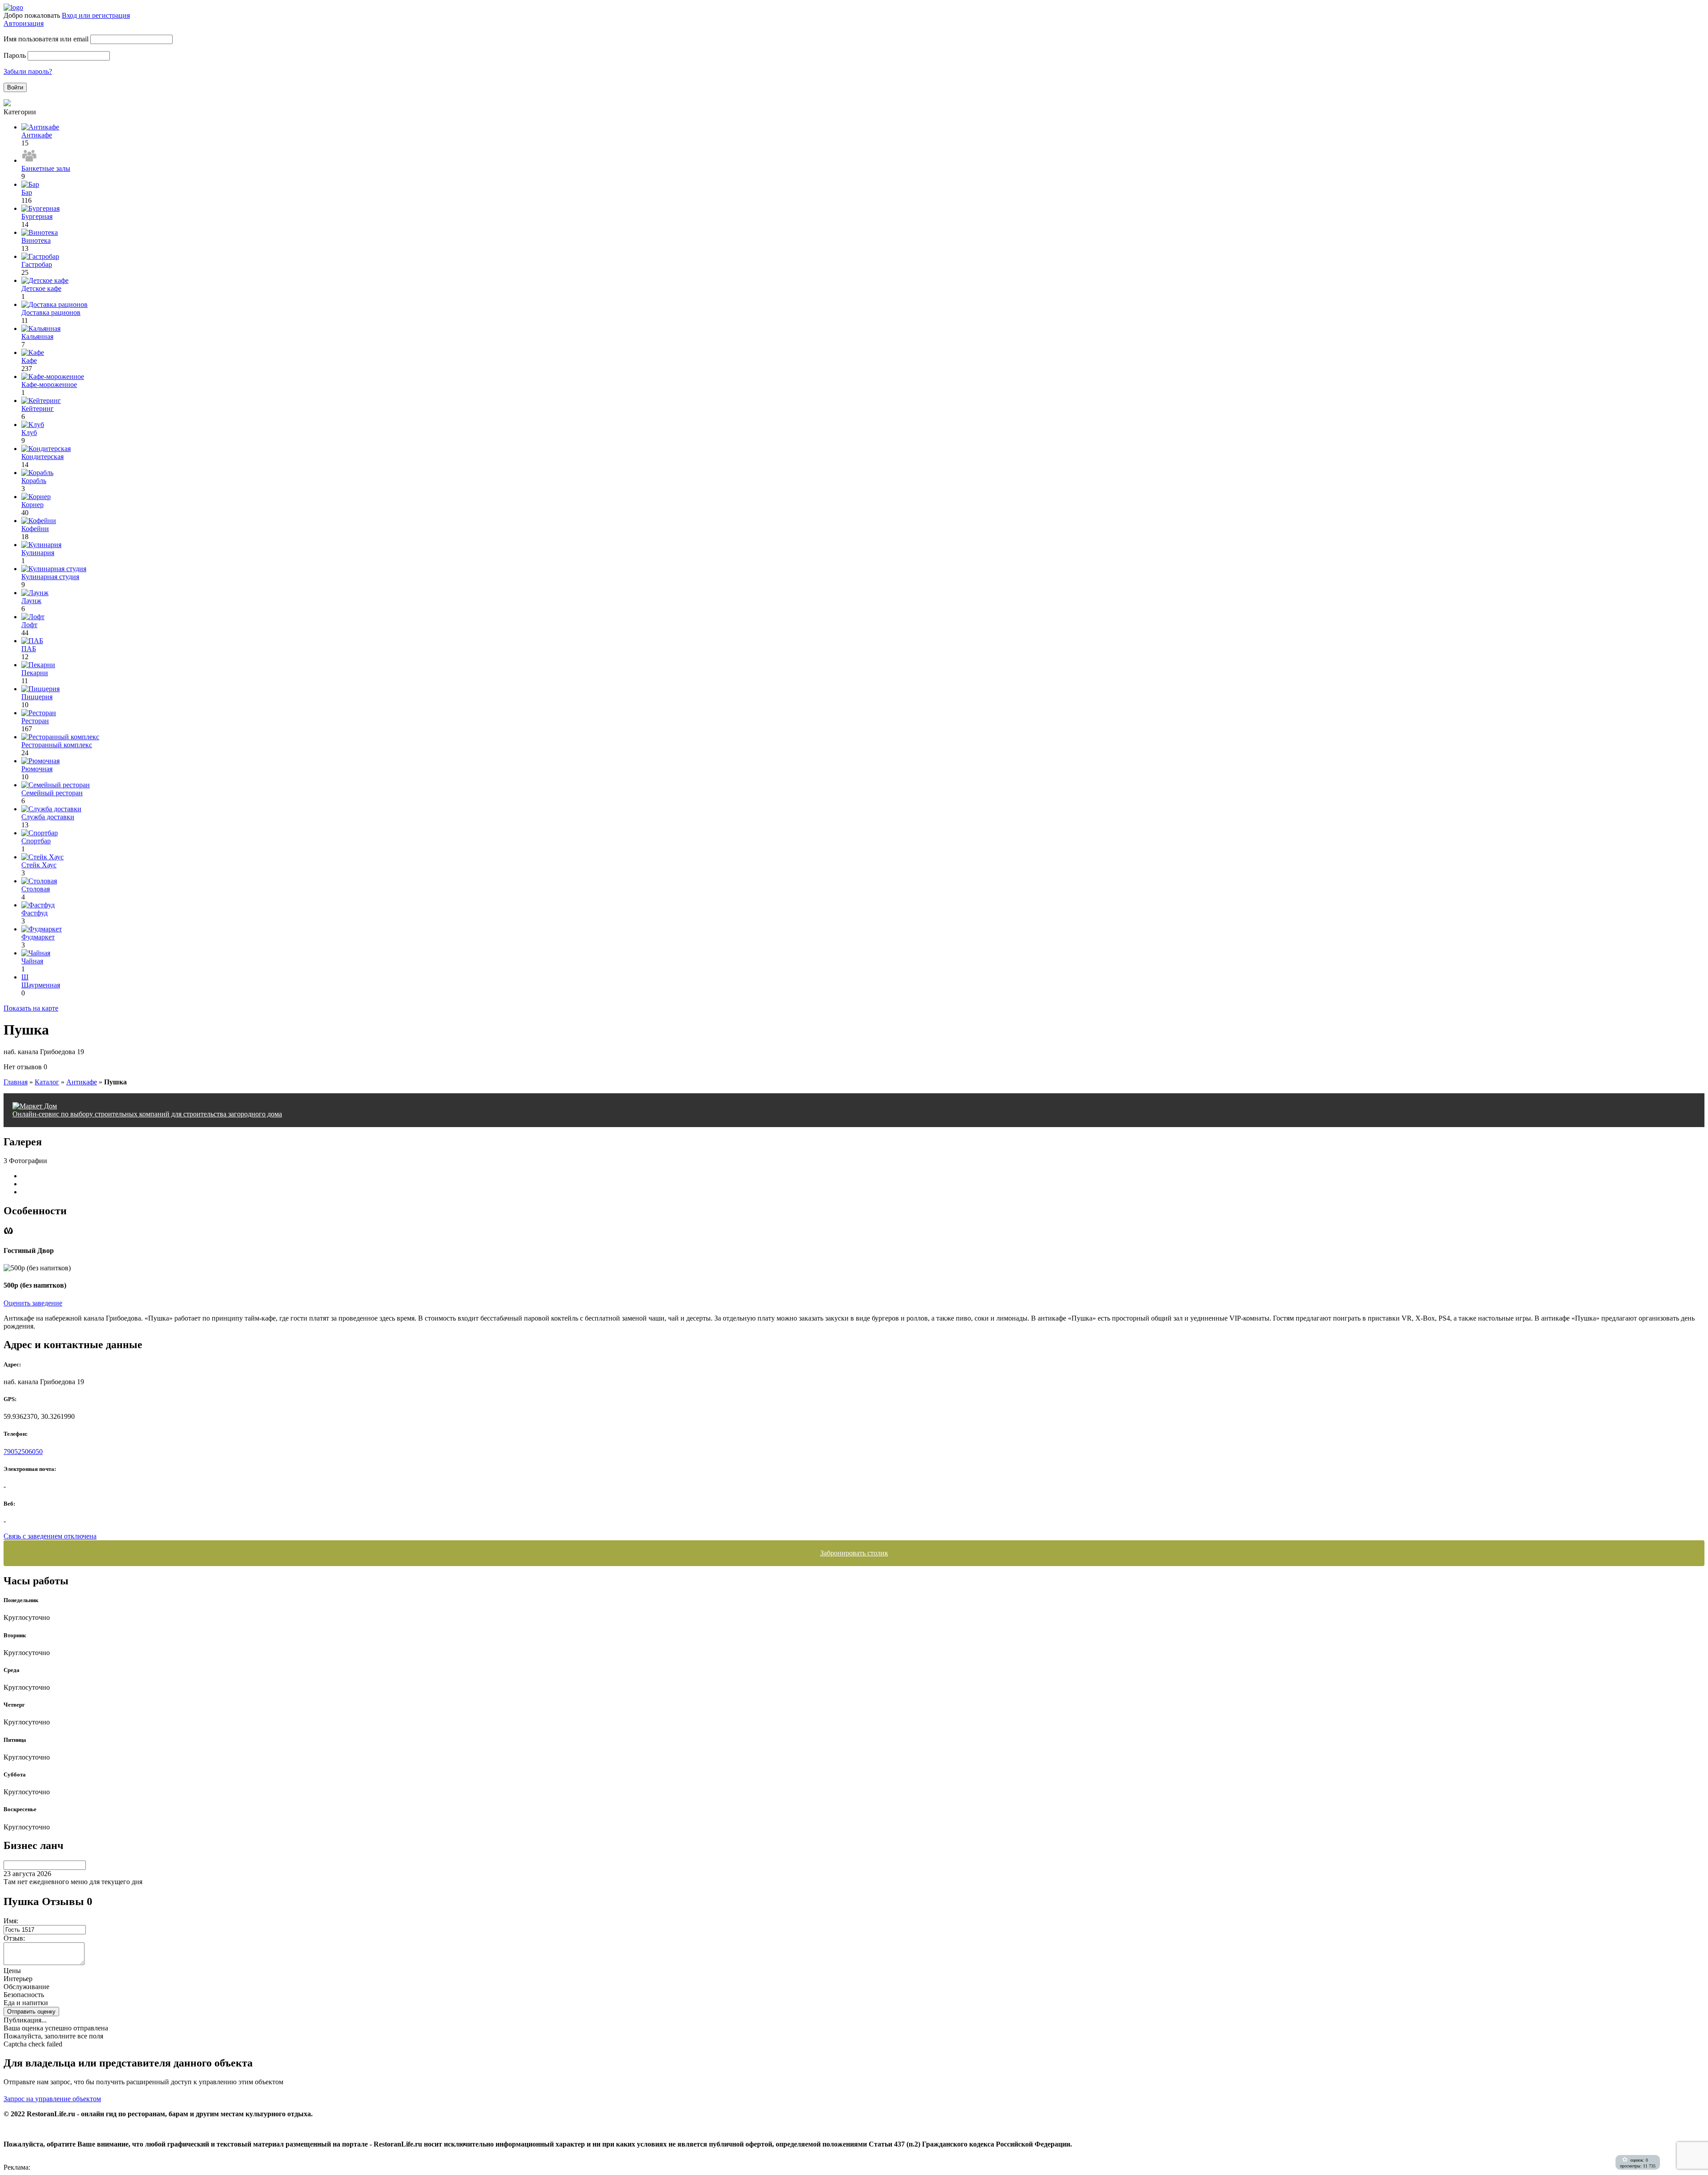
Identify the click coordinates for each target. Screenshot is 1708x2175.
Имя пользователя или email (46, 39)
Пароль (15, 55)
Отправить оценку (31, 2012)
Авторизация (24, 23)
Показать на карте (31, 1008)
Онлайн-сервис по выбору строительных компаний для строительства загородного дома (147, 1114)
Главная (16, 1082)
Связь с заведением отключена (50, 1536)
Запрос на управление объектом (52, 2099)
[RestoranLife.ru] (13, 7)
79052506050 (23, 1452)
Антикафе (82, 1082)
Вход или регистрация (96, 15)
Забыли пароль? (28, 71)
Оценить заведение (33, 1303)
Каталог (47, 1082)
